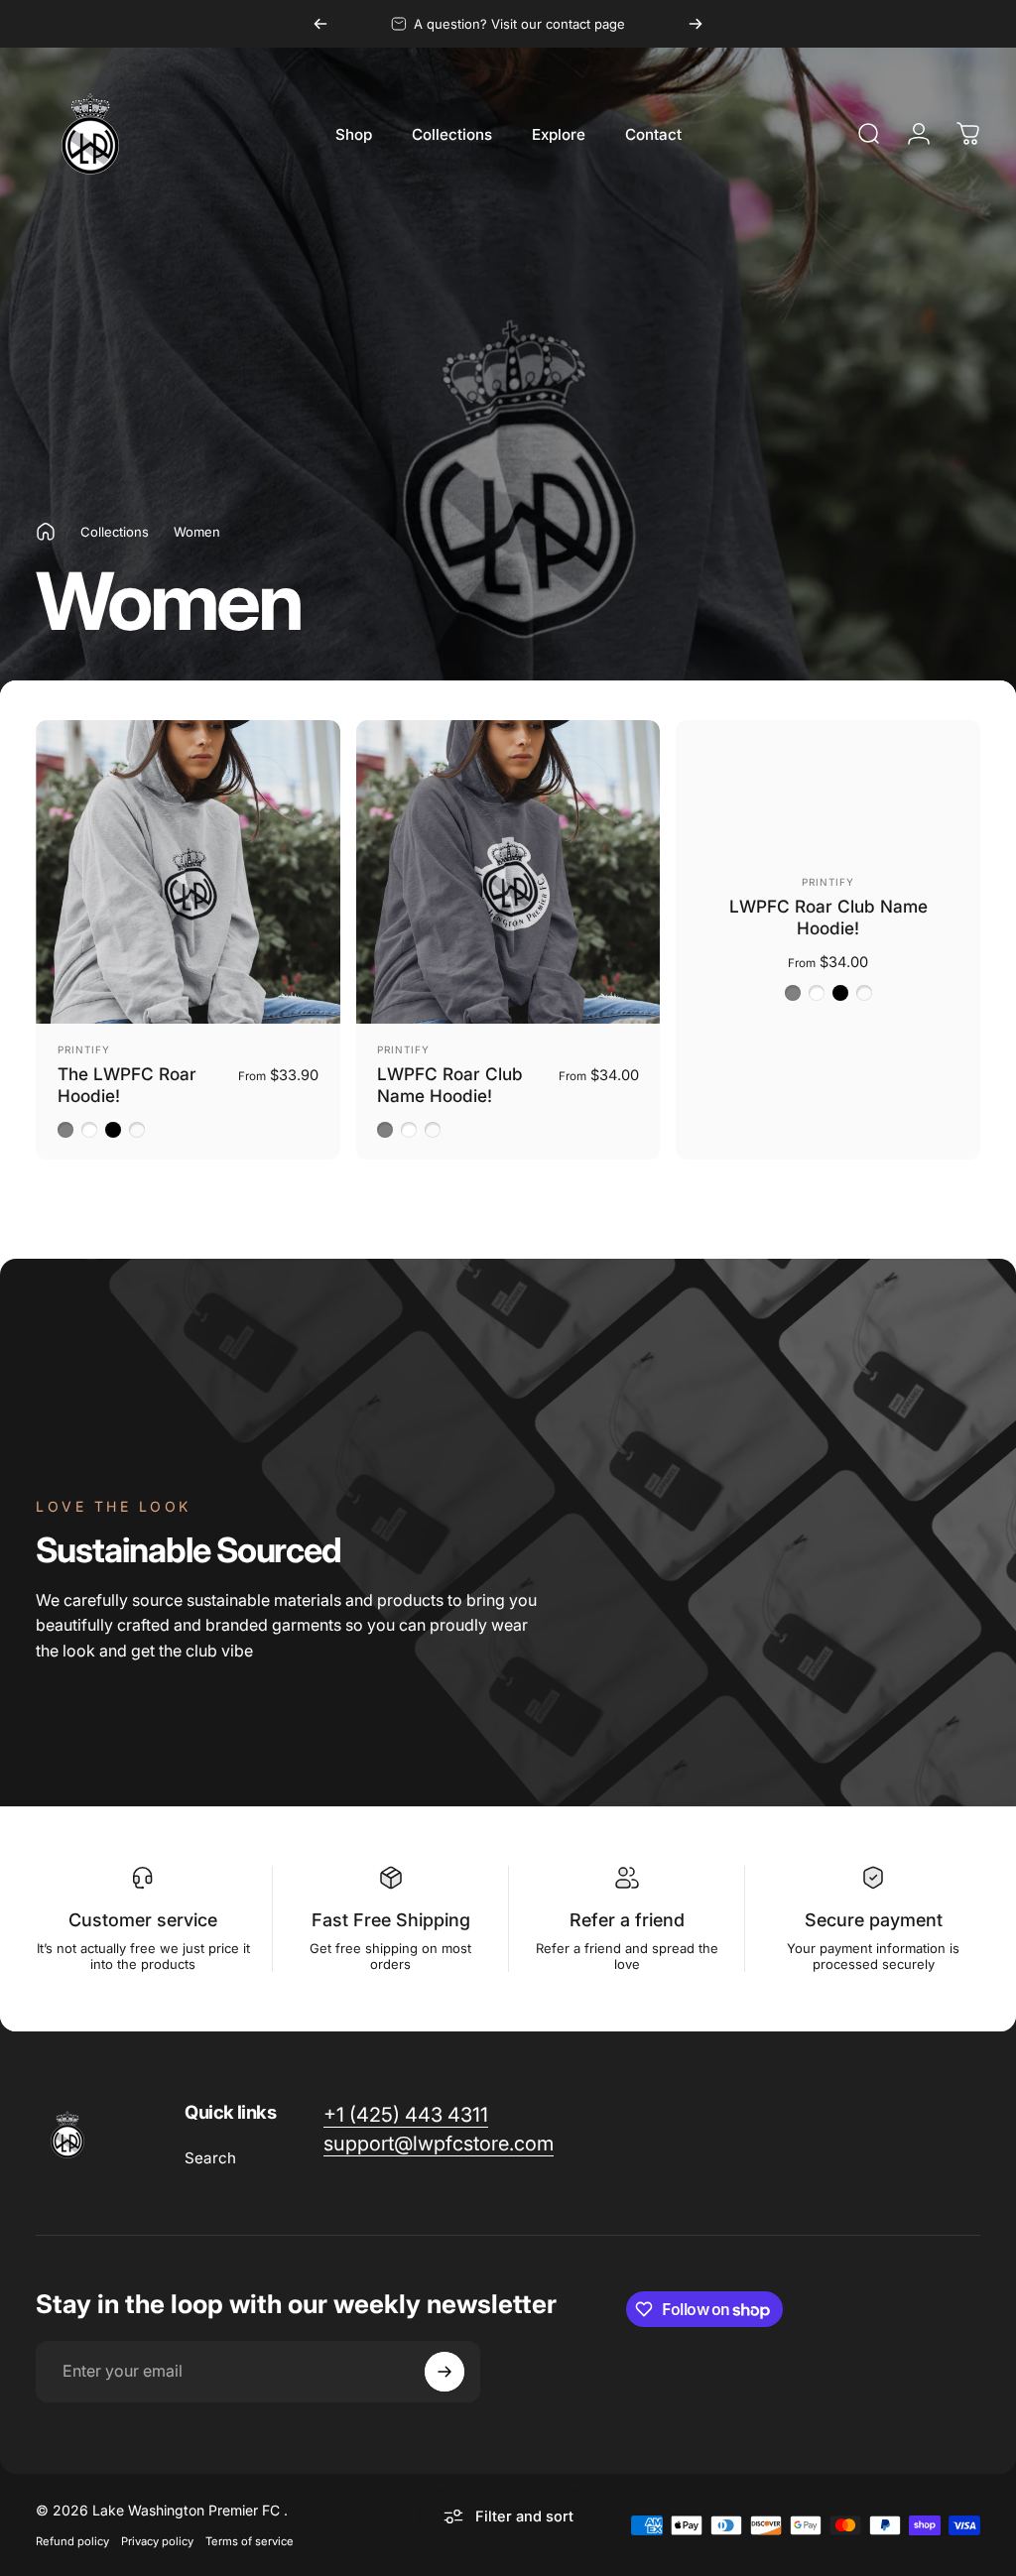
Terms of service (250, 2541)
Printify (84, 1049)
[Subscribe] (444, 2372)
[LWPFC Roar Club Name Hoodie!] (508, 872)
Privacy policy (157, 2541)
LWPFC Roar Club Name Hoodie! (450, 1085)
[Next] (696, 24)
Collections (115, 532)
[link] (406, 2115)
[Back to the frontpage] (46, 532)
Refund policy (72, 2541)
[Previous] (320, 24)
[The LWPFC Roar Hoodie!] (188, 872)
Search (210, 2158)
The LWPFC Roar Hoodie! (127, 1085)
